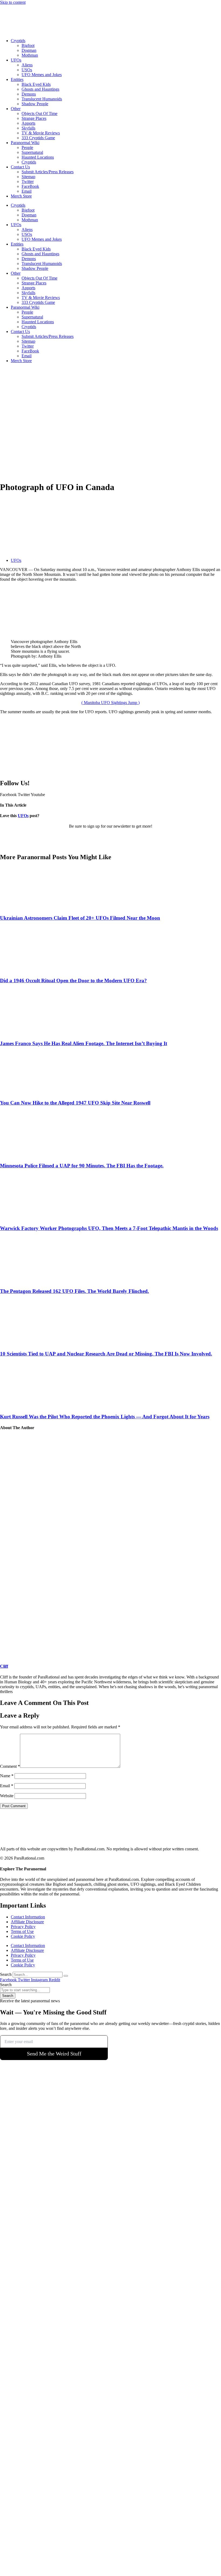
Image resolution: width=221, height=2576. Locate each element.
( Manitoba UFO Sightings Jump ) (110, 703)
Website (7, 1796)
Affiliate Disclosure (27, 1922)
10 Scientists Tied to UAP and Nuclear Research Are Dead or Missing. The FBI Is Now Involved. (106, 1354)
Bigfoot (28, 45)
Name (7, 1776)
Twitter (28, 181)
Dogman (29, 50)
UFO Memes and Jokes (42, 75)
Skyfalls (28, 128)
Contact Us (20, 167)
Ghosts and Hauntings (40, 89)
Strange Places (34, 118)
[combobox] (25, 1990)
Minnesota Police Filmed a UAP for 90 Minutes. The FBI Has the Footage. (82, 1166)
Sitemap (28, 177)
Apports (28, 123)
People (27, 147)
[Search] (66, 1976)
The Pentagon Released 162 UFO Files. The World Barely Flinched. (75, 1291)
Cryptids (18, 41)
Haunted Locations (38, 157)
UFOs (16, 60)
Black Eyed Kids (36, 84)
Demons (29, 94)
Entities (17, 79)
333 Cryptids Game (38, 138)
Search (6, 1974)
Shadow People (35, 104)
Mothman (30, 55)
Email (27, 191)
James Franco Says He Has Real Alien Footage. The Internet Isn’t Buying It (84, 1043)
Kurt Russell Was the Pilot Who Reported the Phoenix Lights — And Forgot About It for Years (105, 1417)
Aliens (27, 65)
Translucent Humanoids (42, 99)
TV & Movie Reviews (41, 133)
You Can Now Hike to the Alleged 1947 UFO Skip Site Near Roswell (75, 1103)
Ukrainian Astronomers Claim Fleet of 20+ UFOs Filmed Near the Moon (80, 918)
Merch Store (21, 196)
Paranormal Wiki (25, 143)
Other (16, 109)
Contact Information (28, 1917)
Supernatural (32, 152)
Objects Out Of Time (39, 113)
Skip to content (13, 2)
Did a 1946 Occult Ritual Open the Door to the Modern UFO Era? (73, 981)
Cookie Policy (23, 1936)
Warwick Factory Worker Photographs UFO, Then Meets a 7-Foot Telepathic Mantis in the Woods (109, 1228)
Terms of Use (22, 1931)
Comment (10, 1766)
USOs (27, 70)
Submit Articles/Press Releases (48, 172)
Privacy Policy (23, 1927)
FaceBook (30, 186)
